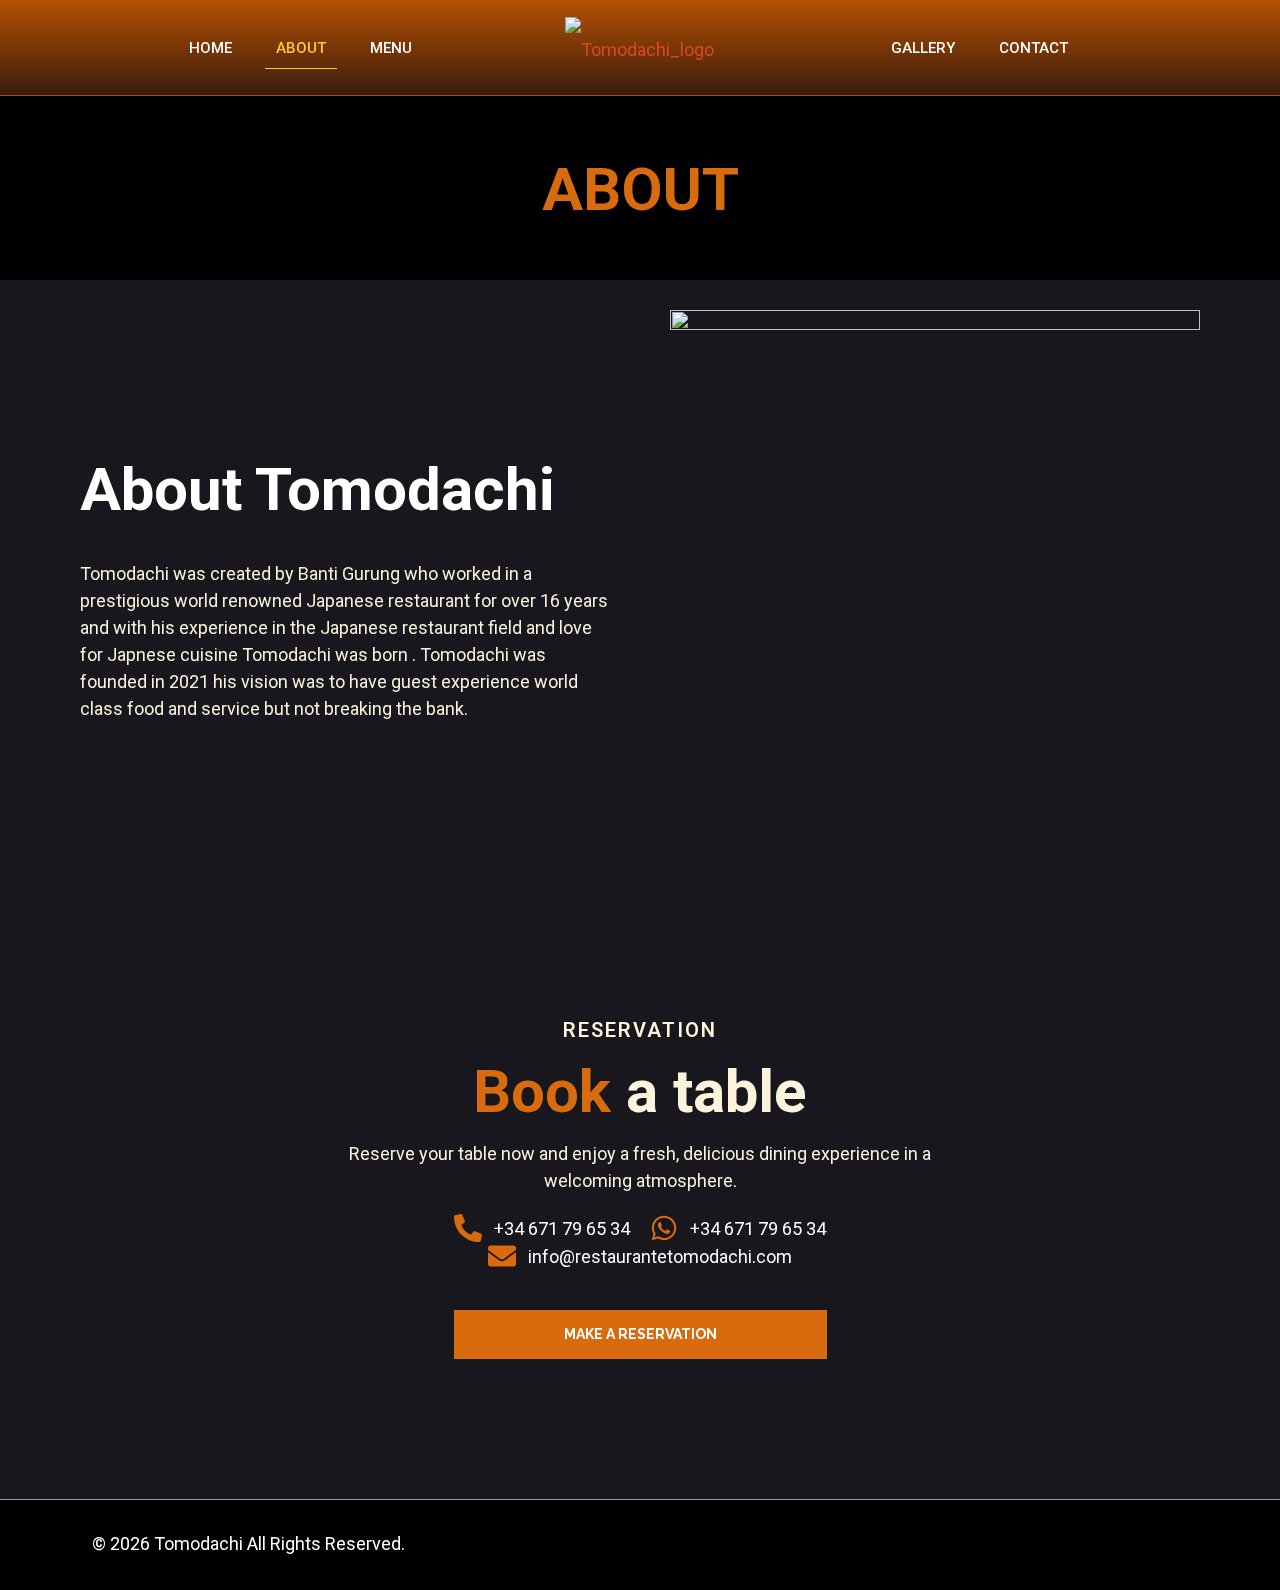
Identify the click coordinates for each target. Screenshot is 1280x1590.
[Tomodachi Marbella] (639, 47)
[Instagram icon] (1160, 1545)
